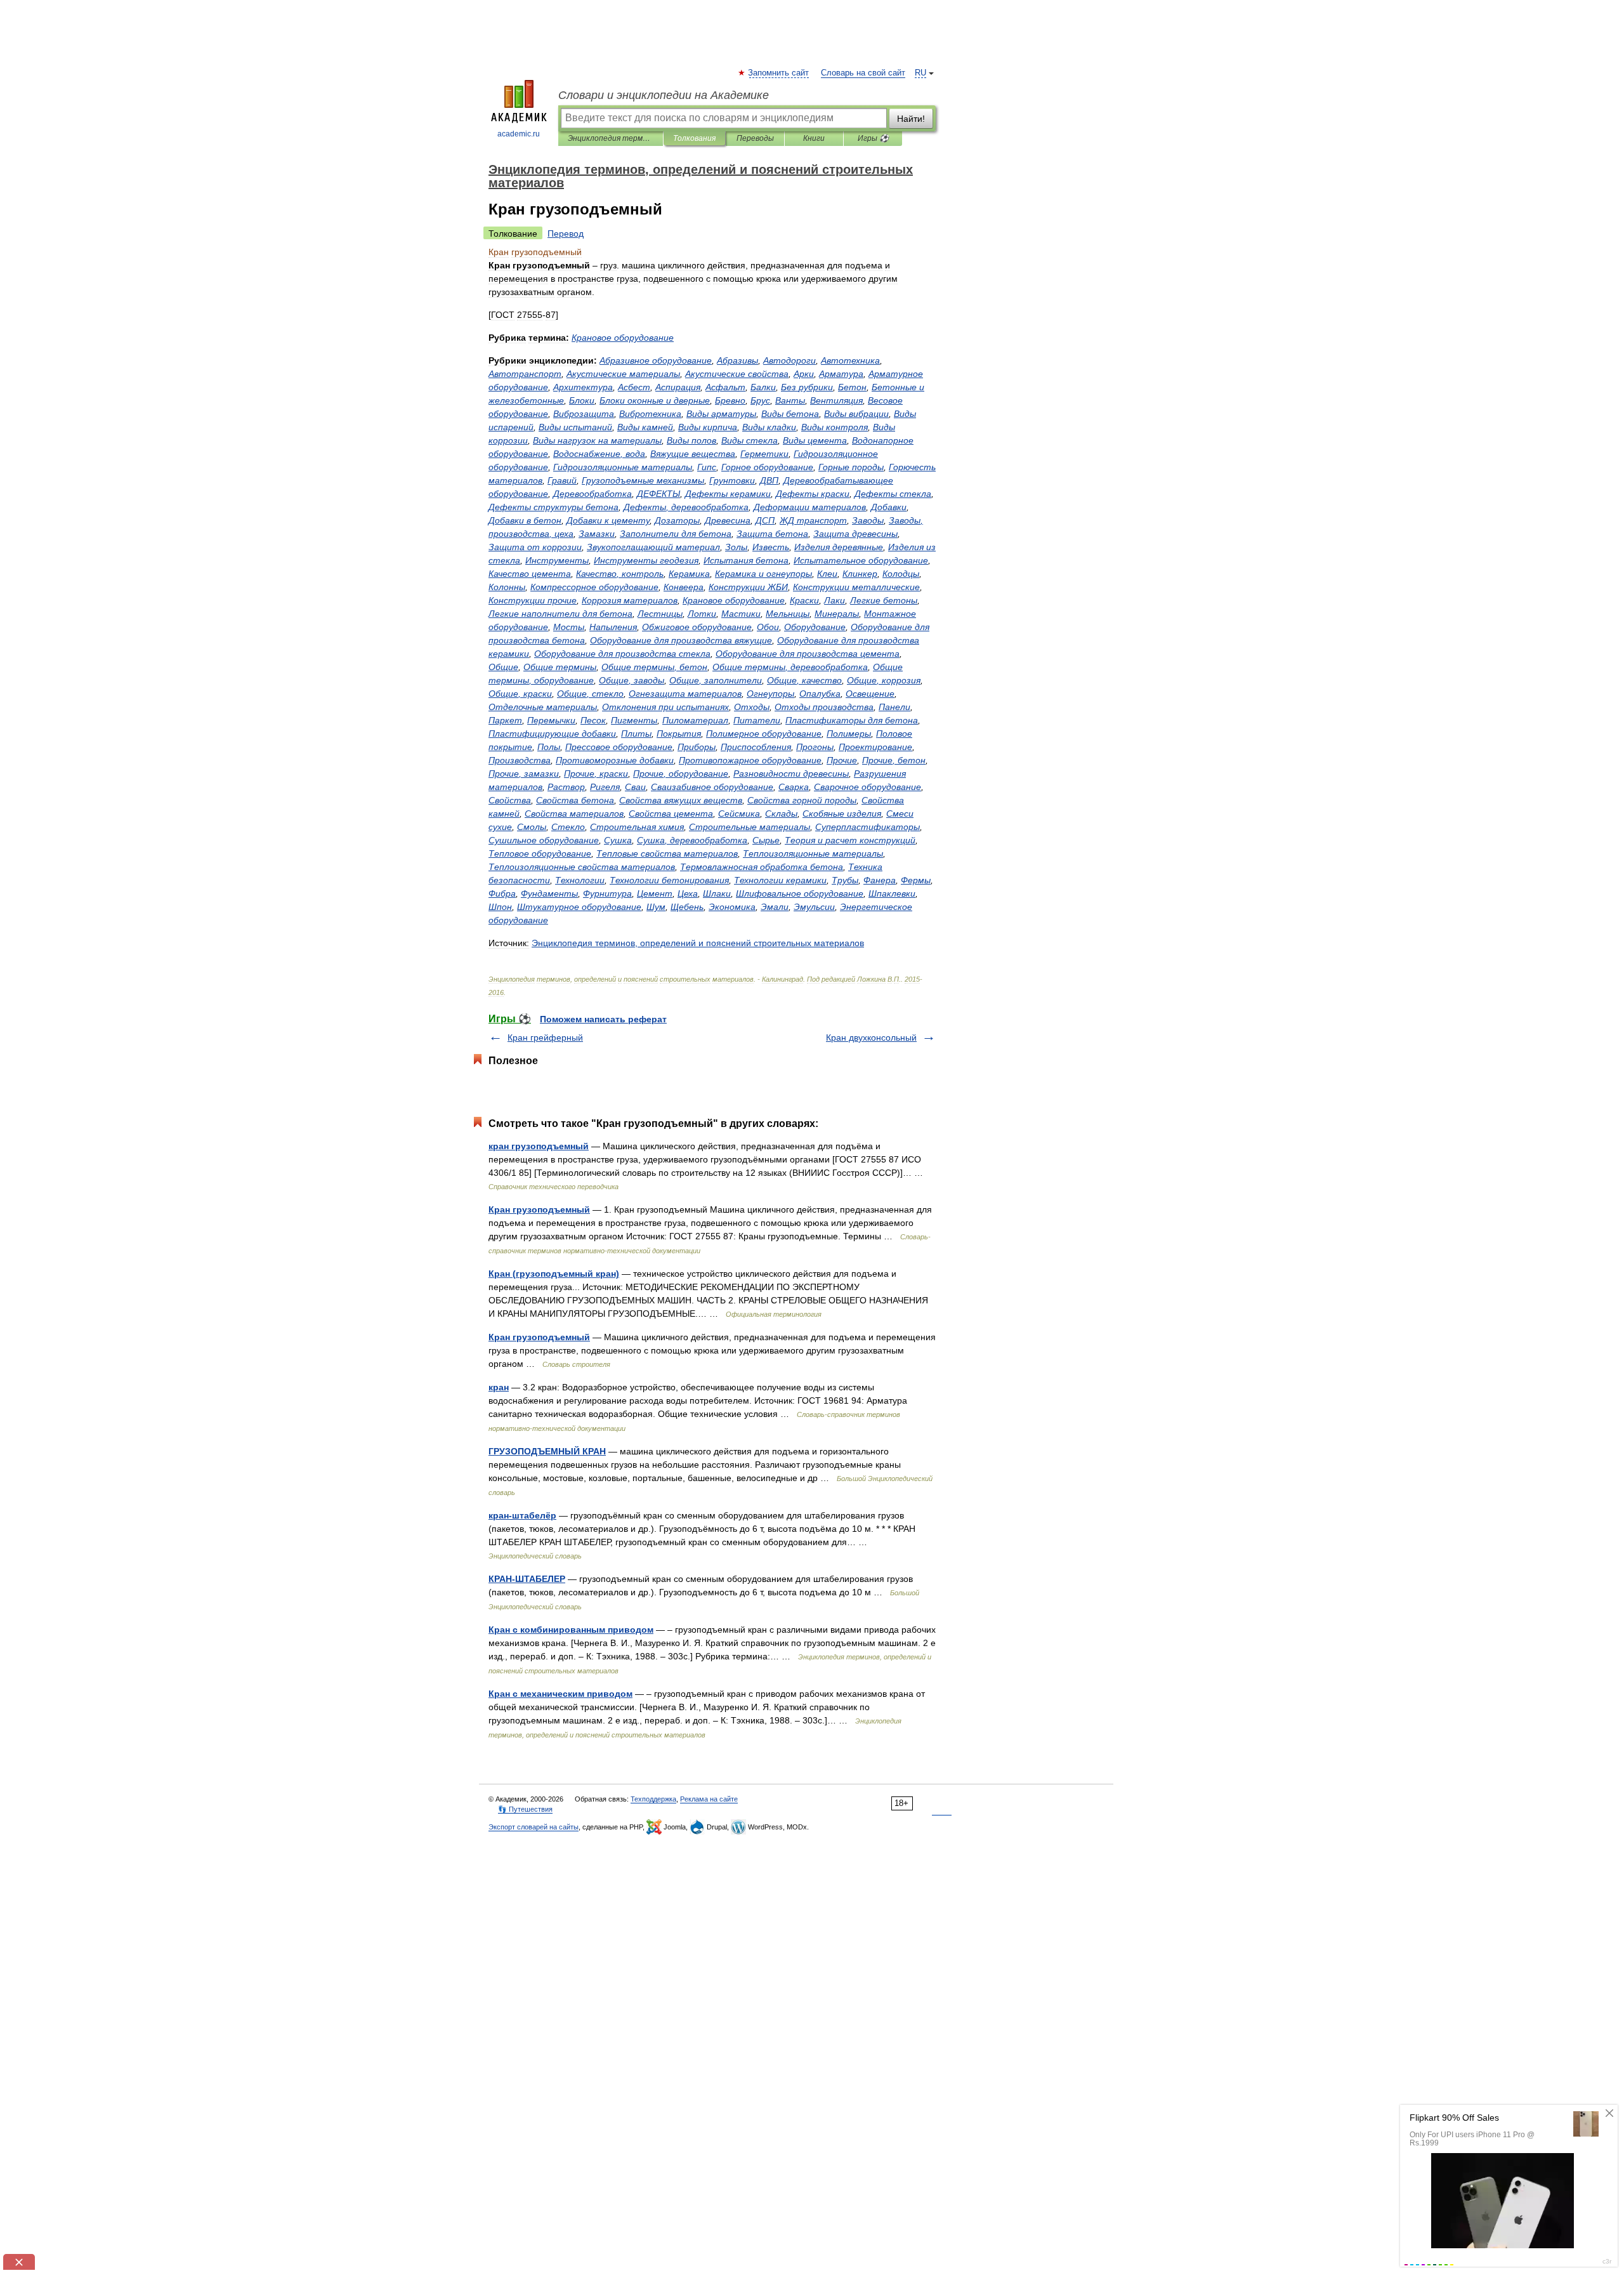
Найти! (911, 119)
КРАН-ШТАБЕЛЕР (527, 1579)
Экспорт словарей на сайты (534, 1827)
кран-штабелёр (522, 1515)
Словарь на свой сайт (863, 73)
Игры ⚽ (873, 138)
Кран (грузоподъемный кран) (554, 1274)
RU (920, 73)
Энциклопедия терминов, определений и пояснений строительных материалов (611, 138)
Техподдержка (653, 1799)
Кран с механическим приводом (560, 1694)
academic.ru (519, 134)
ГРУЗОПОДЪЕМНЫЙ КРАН (547, 1451)
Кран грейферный (545, 1038)
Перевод (566, 234)
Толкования (694, 138)
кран (499, 1387)
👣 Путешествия (525, 1809)
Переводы (755, 138)
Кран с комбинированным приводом (571, 1630)
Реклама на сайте (709, 1799)
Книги (814, 138)
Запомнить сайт (779, 73)
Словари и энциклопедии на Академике (664, 95)
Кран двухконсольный (871, 1038)
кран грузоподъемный (539, 1146)
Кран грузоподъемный (539, 1209)
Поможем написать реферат (603, 1019)
